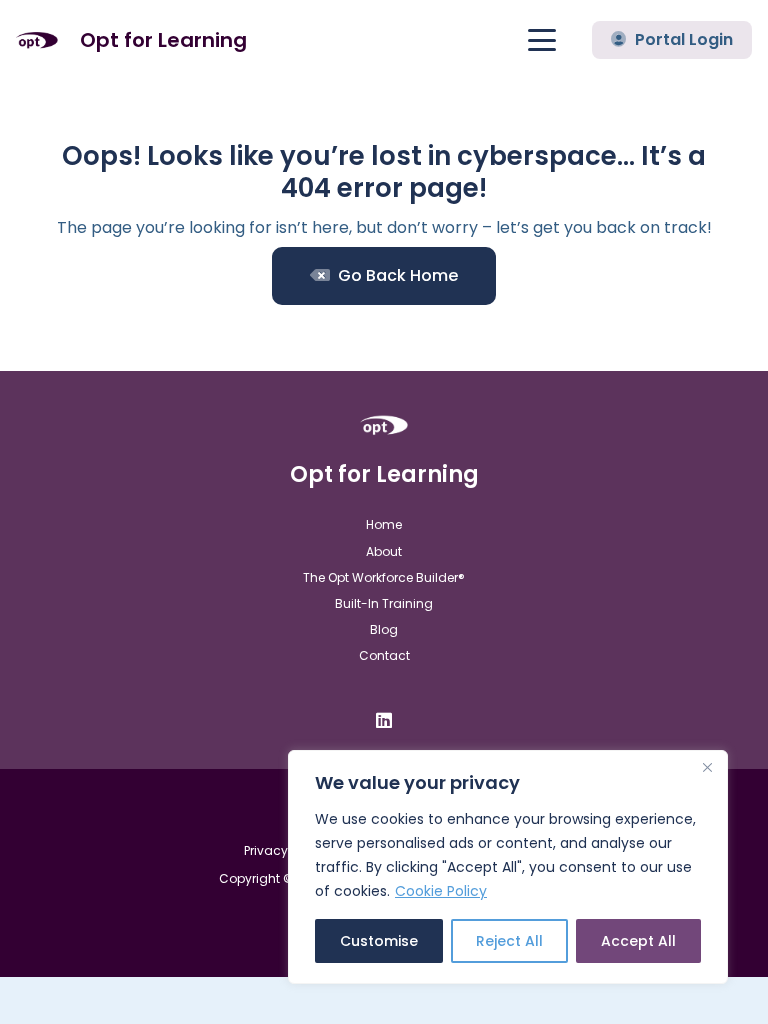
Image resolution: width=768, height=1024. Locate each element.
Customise (379, 941)
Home (384, 524)
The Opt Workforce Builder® (384, 577)
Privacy (266, 850)
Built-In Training (384, 603)
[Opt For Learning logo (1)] (37, 40)
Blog (384, 629)
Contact (384, 655)
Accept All (638, 941)
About (384, 551)
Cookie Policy (441, 891)
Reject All (509, 941)
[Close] (707, 767)
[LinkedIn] (384, 720)
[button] (543, 40)
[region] (508, 867)
